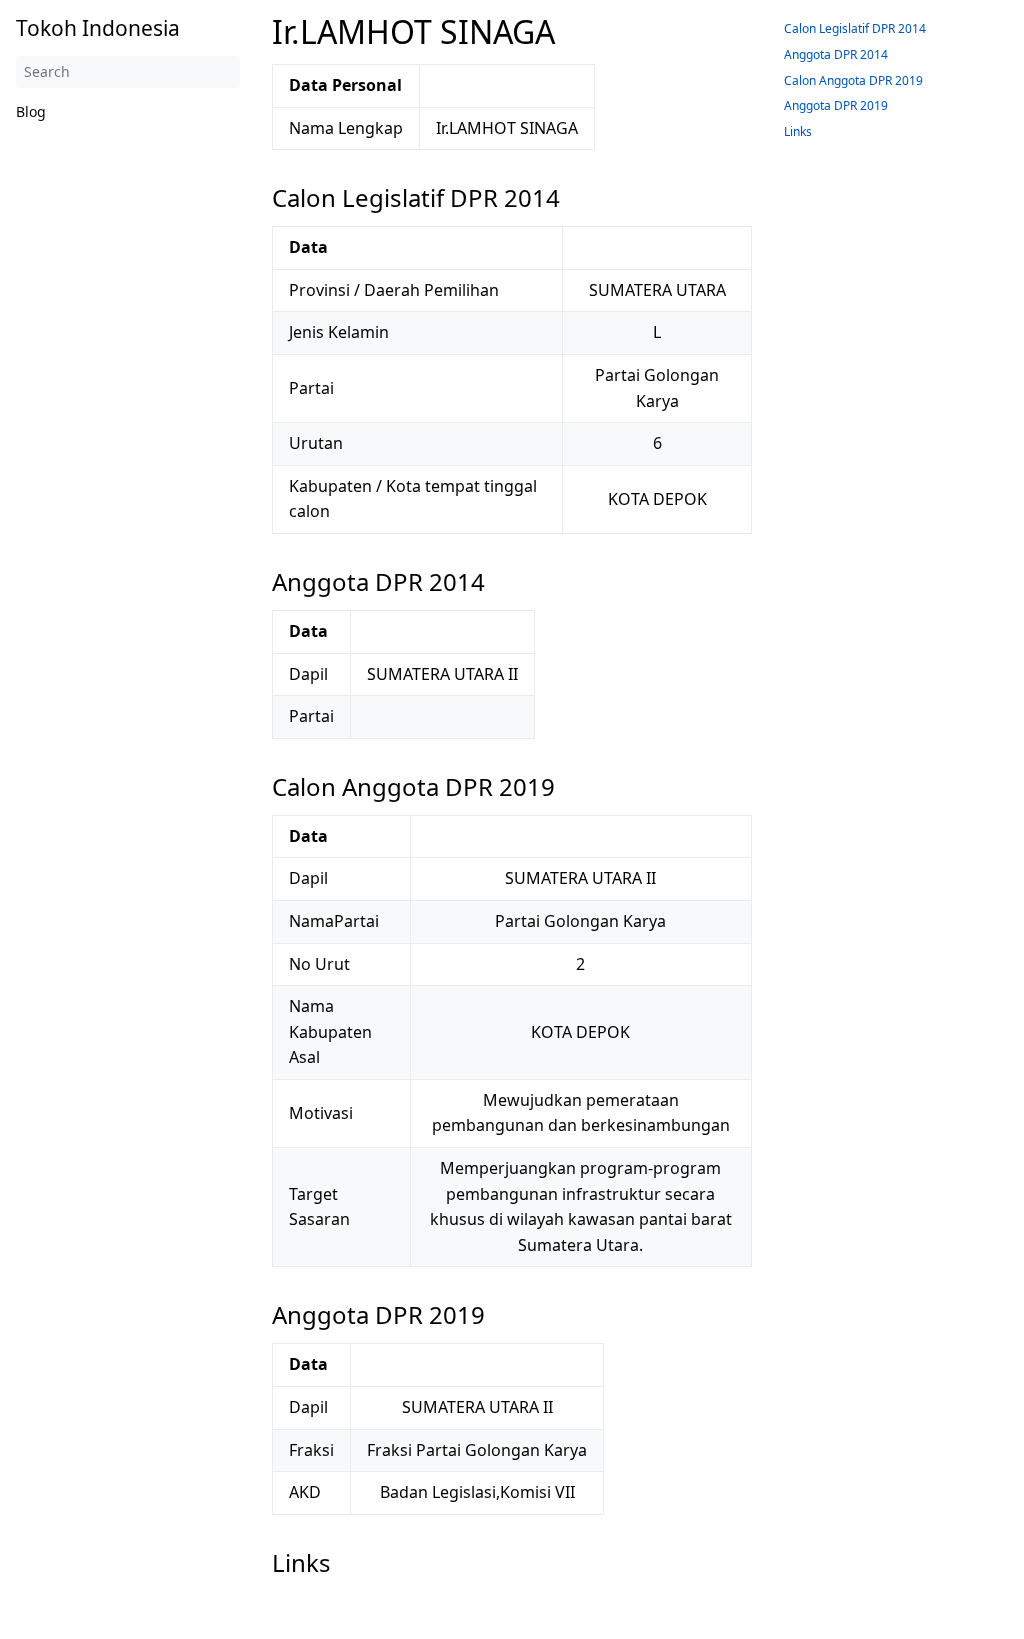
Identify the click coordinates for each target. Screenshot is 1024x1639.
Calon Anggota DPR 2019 (853, 80)
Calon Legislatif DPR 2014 (855, 28)
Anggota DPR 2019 (836, 105)
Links (798, 131)
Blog (31, 111)
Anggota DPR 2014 (836, 54)
